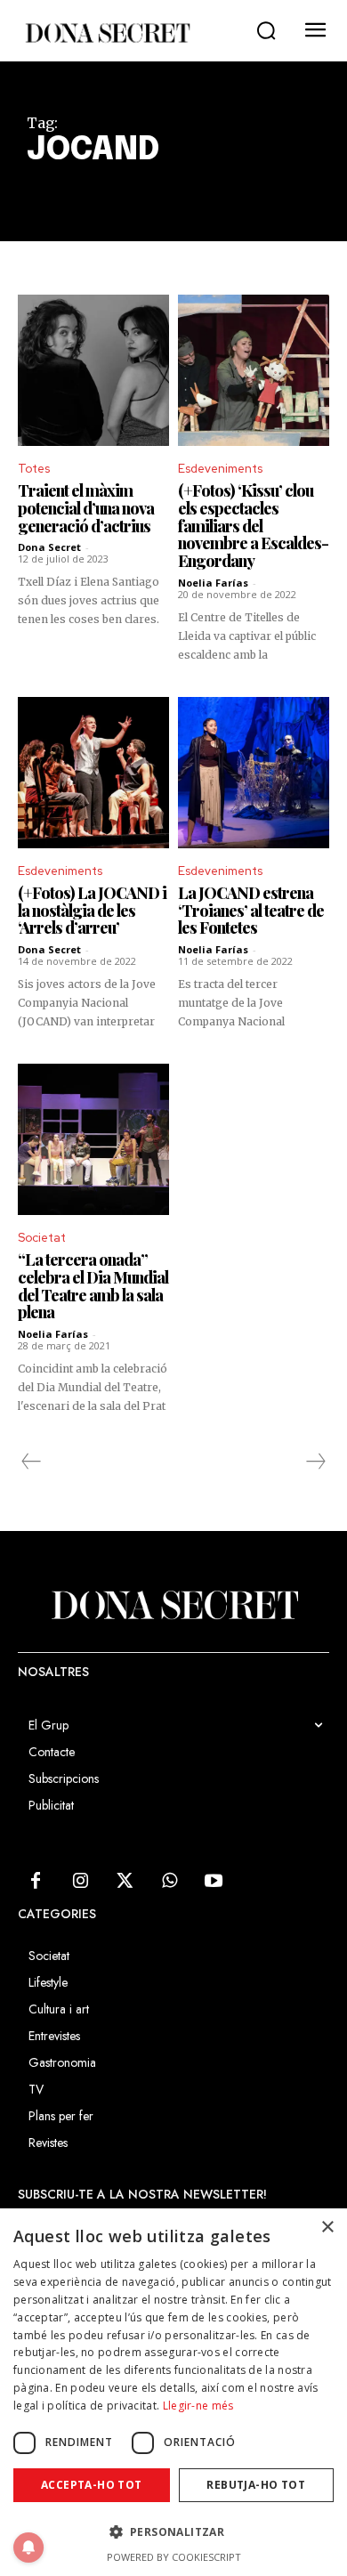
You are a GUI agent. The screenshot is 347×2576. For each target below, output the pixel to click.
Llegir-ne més (198, 2406)
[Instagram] (80, 1882)
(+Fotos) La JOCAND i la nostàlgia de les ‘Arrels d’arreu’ (92, 911)
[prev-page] (32, 1462)
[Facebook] (36, 1882)
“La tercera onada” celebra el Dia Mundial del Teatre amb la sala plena (93, 1286)
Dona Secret (49, 547)
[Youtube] (214, 1882)
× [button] (327, 2228)
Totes (34, 469)
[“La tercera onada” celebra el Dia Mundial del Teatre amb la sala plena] (93, 1139)
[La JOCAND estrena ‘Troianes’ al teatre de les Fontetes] (254, 773)
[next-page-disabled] (315, 1462)
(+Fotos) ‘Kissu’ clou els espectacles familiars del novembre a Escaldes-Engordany (253, 526)
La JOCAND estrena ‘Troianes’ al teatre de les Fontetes (251, 911)
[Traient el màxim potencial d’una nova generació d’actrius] (93, 370)
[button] (266, 31)
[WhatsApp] (169, 1882)
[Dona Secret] (107, 33)
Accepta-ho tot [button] (92, 2485)
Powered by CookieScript (174, 2557)
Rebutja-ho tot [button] (256, 2485)
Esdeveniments (220, 469)
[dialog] (173, 2392)
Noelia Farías (213, 583)
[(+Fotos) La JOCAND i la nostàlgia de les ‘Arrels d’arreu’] (93, 773)
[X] (125, 1882)
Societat (42, 1238)
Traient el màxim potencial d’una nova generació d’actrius (86, 508)
